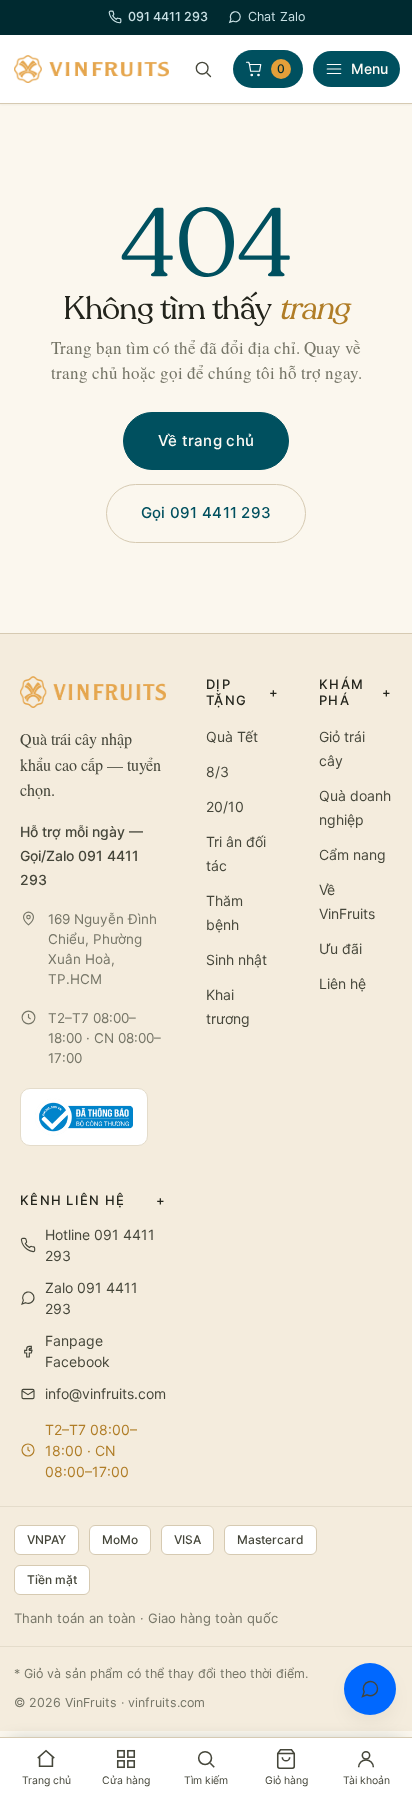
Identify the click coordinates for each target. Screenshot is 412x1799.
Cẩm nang (352, 854)
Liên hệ (342, 983)
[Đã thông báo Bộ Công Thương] (84, 1117)
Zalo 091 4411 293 (91, 1298)
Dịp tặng (242, 692)
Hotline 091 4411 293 (100, 1245)
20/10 (225, 806)
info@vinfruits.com (105, 1393)
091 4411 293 (168, 16)
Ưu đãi (340, 948)
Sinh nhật (236, 959)
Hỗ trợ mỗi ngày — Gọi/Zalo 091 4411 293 (81, 855)
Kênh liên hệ (93, 1200)
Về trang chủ (206, 440)
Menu (369, 68)
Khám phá (355, 692)
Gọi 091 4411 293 (206, 512)
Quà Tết (232, 736)
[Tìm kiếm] (203, 69)
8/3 (217, 771)
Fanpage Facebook (77, 1351)
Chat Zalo (276, 16)
